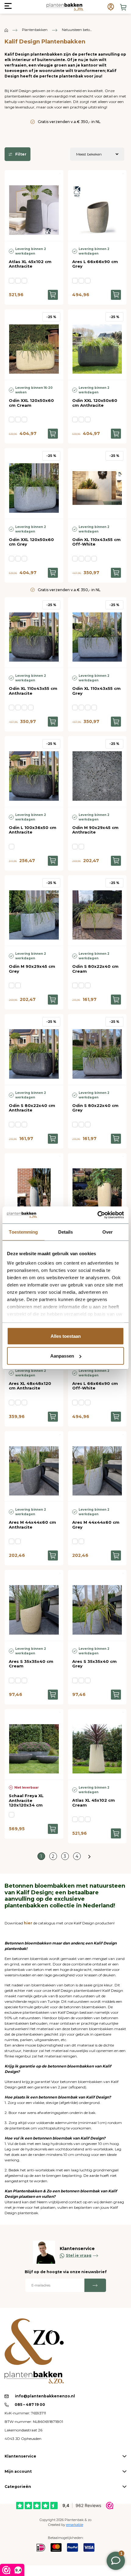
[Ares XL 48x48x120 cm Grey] (34, 1189)
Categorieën (18, 2487)
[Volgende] (89, 1856)
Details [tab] (66, 1232)
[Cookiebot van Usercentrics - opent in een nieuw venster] (97, 1215)
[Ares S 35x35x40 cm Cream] (34, 1605)
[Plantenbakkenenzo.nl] (65, 7)
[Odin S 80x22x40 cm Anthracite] (34, 1049)
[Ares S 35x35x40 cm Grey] (97, 1605)
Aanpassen (62, 1356)
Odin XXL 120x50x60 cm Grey (31, 542)
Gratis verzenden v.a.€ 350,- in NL (69, 122)
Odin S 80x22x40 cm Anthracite (32, 1108)
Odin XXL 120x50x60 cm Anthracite (95, 403)
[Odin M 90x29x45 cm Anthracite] (97, 771)
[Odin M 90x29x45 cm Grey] (34, 911)
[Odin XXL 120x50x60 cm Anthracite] (97, 345)
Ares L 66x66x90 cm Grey (95, 264)
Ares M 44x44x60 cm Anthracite (32, 1525)
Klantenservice (20, 2456)
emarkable (75, 2525)
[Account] (111, 7)
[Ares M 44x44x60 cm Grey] (97, 1466)
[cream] (18, 281)
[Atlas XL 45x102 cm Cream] (97, 1744)
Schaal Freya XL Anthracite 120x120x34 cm (26, 1800)
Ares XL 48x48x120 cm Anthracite (30, 1386)
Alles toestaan (66, 1336)
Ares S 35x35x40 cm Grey (94, 1664)
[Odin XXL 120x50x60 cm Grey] (34, 483)
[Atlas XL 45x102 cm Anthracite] (34, 206)
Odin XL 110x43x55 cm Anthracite (33, 691)
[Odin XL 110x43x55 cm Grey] (97, 633)
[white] (81, 559)
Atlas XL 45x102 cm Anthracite (30, 264)
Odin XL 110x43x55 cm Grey (96, 691)
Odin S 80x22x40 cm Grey (95, 1108)
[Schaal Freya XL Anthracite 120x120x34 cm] (34, 1744)
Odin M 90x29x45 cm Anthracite (95, 830)
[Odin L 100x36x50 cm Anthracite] (34, 771)
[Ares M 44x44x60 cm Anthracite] (34, 1466)
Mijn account (18, 2471)
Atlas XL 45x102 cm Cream (94, 1803)
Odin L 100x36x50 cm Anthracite (33, 830)
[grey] (24, 281)
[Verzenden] (95, 2285)
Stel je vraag (79, 2255)
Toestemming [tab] (23, 1232)
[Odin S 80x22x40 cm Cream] (97, 911)
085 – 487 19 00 (29, 2405)
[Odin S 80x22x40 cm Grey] (97, 1049)
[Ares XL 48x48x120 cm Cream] (97, 1189)
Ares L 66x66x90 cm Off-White (95, 1386)
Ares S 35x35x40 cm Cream (31, 1664)
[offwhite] (88, 559)
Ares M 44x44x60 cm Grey (96, 1525)
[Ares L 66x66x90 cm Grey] (97, 206)
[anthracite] (12, 281)
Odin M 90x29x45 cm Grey (32, 969)
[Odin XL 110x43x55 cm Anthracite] (34, 633)
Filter (21, 154)
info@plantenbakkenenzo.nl (45, 2396)
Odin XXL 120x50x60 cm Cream (31, 403)
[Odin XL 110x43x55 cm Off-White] (97, 483)
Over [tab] (108, 1232)
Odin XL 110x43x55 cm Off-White (96, 542)
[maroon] (24, 1680)
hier (28, 1923)
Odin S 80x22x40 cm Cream (95, 969)
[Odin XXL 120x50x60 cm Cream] (34, 345)
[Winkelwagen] (123, 7)
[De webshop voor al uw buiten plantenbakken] (6, 30)
